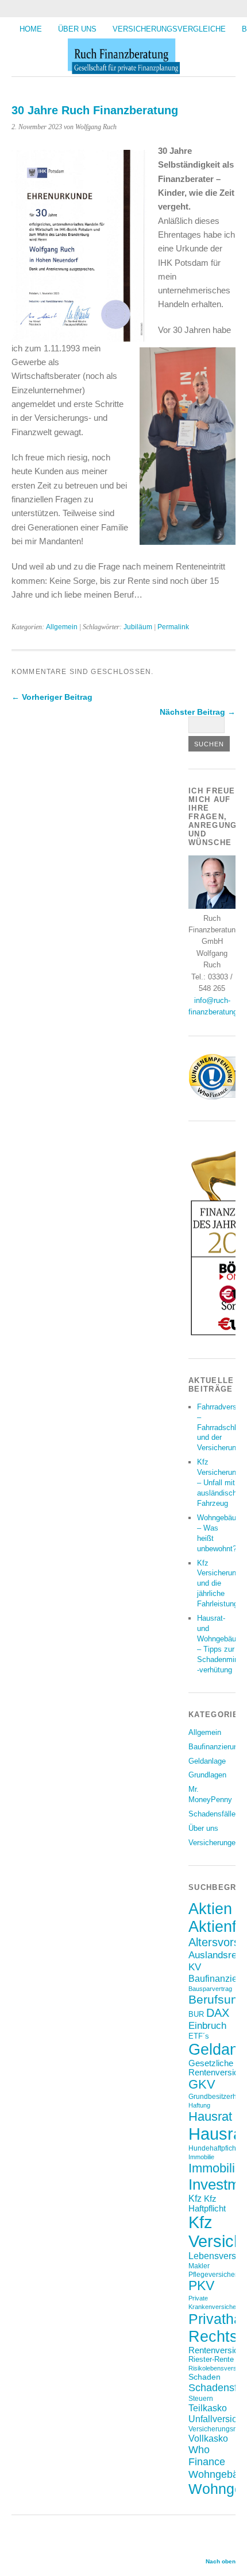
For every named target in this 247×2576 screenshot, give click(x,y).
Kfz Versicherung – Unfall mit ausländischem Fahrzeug (222, 1483)
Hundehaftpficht (213, 2148)
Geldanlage (207, 1761)
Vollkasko (208, 2438)
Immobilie (201, 2157)
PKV (201, 2286)
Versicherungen (214, 1843)
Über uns (77, 29)
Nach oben (221, 2561)
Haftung (199, 2105)
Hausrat (210, 2116)
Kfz (195, 2199)
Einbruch (207, 2025)
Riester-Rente (211, 2359)
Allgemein (62, 627)
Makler (199, 2266)
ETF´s (199, 2036)
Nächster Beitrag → (198, 712)
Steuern (201, 2398)
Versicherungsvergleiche (169, 29)
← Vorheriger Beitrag (52, 697)
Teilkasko (208, 2408)
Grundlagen (207, 1775)
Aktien (210, 1909)
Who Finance (207, 2456)
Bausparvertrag (210, 1989)
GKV (202, 2084)
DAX (218, 2013)
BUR (196, 2014)
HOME (31, 29)
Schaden (204, 2377)
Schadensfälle (212, 1814)
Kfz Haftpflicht (207, 2204)
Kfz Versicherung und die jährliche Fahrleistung (219, 1584)
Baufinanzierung (215, 1747)
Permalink (173, 627)
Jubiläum (138, 627)
